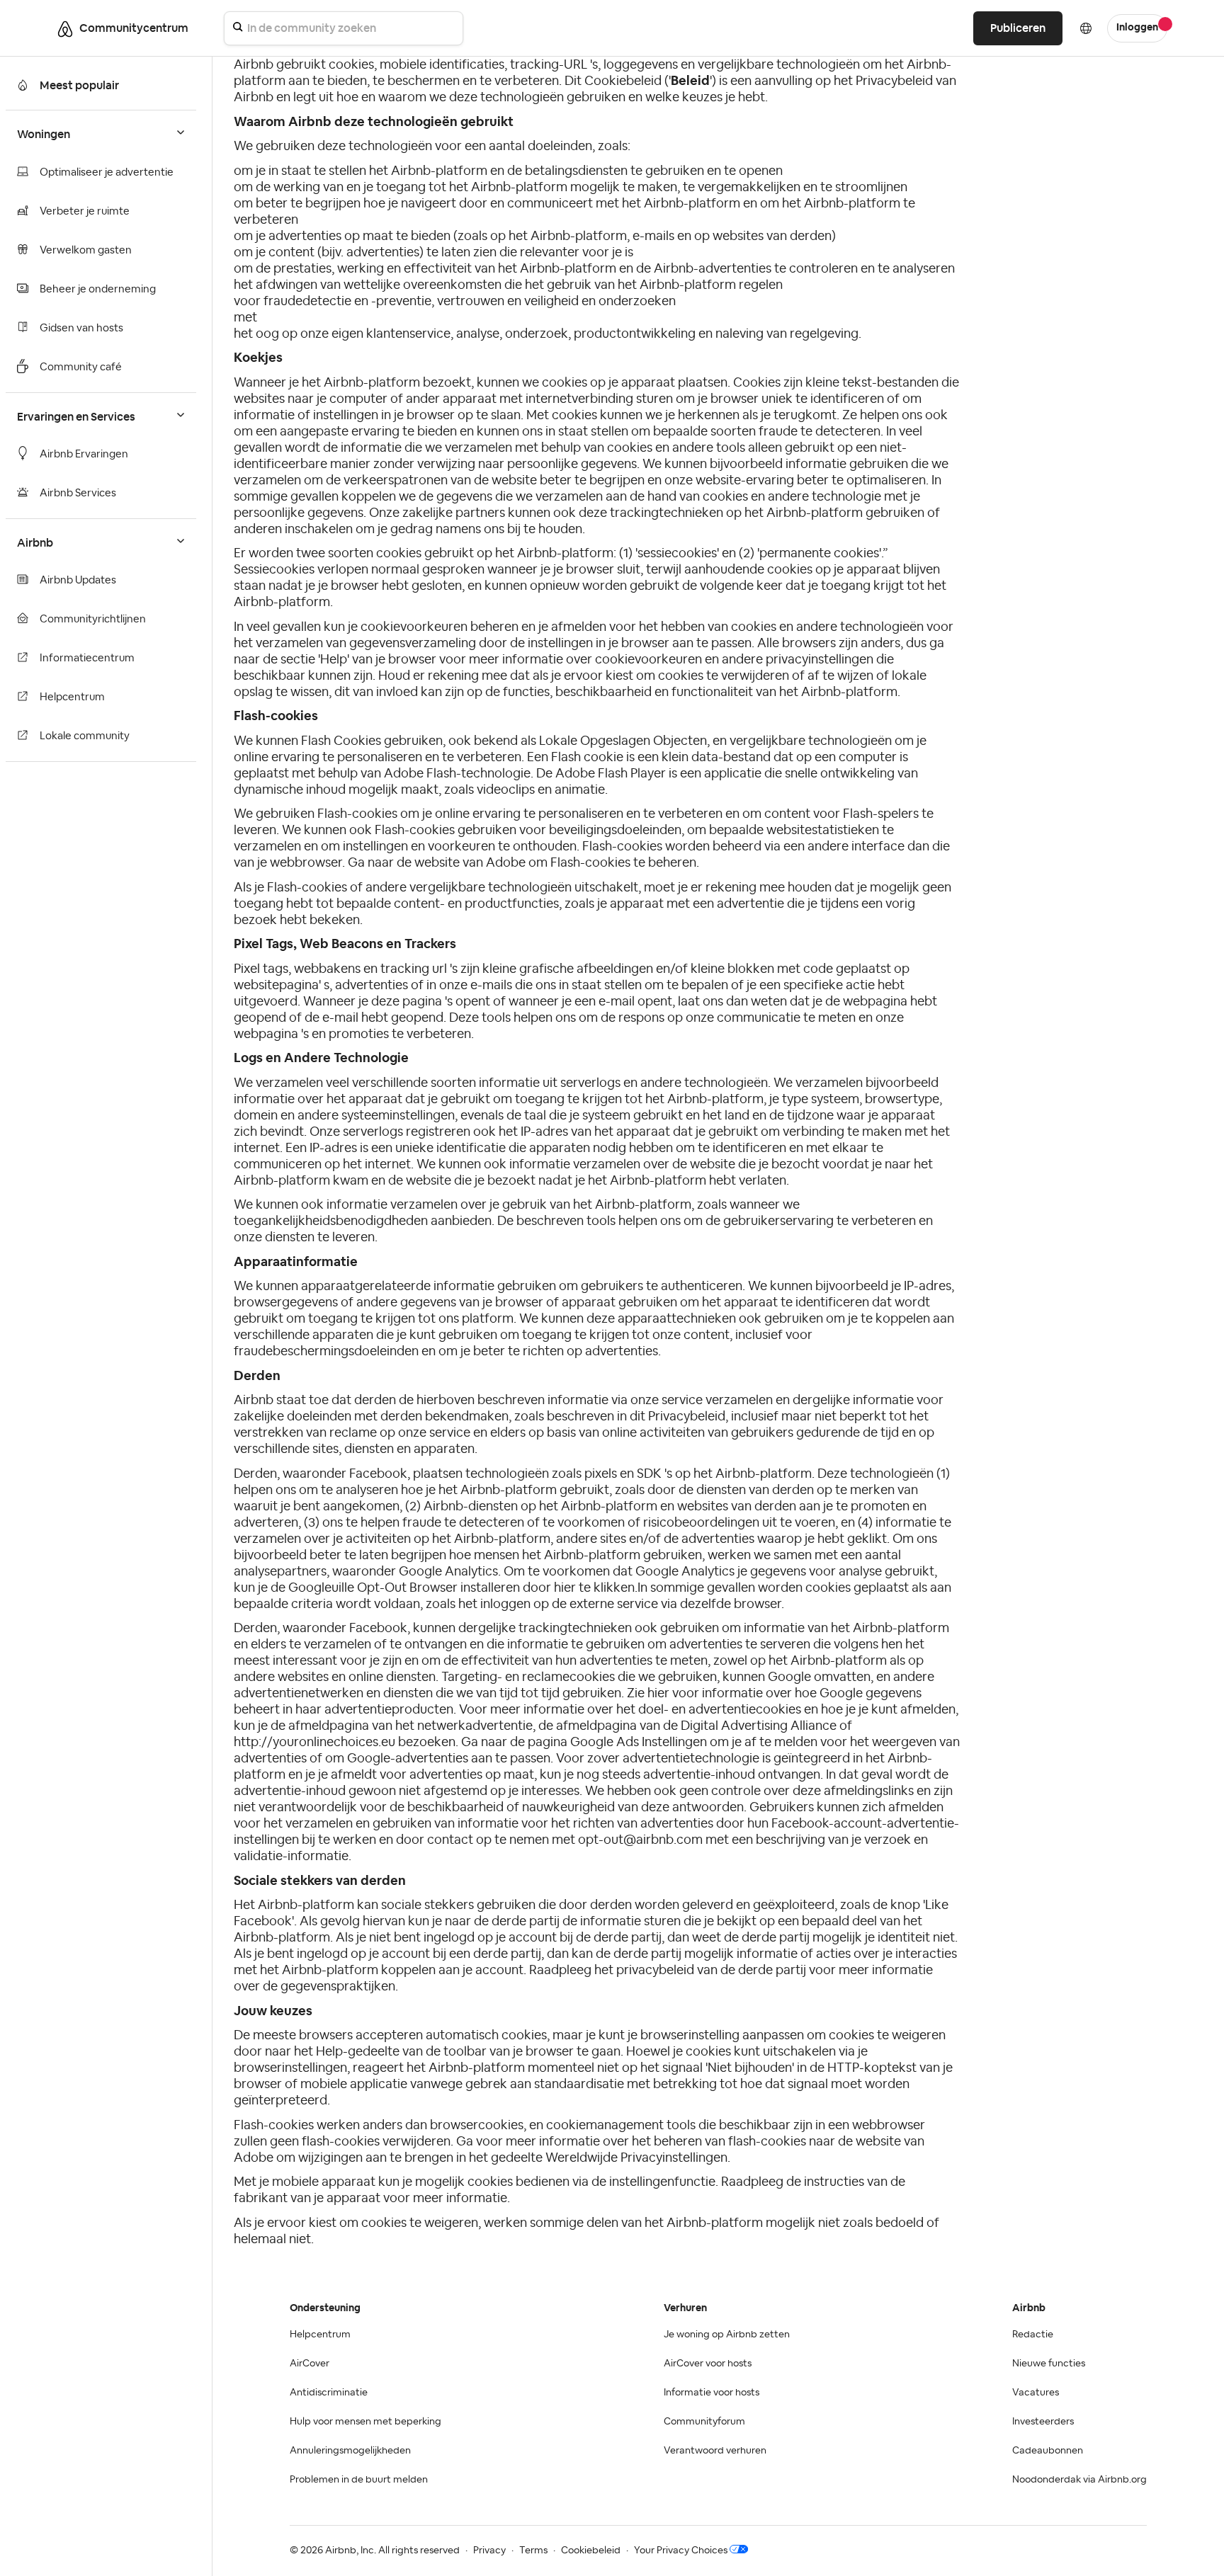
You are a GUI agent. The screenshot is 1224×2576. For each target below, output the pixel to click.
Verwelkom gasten (86, 250)
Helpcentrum (72, 697)
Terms (533, 2551)
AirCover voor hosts (708, 2364)
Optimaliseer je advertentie (107, 172)
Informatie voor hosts (712, 2393)
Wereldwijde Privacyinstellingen (636, 2158)
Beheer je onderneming (98, 289)
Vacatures (1036, 2393)
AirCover (310, 2364)
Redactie (1033, 2335)
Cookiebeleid (591, 2551)
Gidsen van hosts (81, 328)
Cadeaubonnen (1048, 2451)
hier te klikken (594, 1588)
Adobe (506, 862)
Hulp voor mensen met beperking (365, 2422)
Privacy (489, 2551)
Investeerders (1043, 2422)
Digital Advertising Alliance (759, 1726)
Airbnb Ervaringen (84, 454)
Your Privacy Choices (681, 2551)
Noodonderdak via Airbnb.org (1079, 2480)
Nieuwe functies (1049, 2364)
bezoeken (427, 1742)
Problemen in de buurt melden (359, 2480)
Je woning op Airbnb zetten (727, 2335)
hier (658, 1693)
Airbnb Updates (78, 580)
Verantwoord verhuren (715, 2451)
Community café (81, 367)
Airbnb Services (78, 493)
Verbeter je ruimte (85, 211)
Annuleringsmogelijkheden (350, 2451)
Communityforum (704, 2422)
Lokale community (85, 736)
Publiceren (1018, 28)
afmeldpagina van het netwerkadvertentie (410, 1726)
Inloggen (1137, 28)
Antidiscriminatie (329, 2393)
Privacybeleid (894, 81)
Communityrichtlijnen (93, 619)
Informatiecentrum (87, 658)
